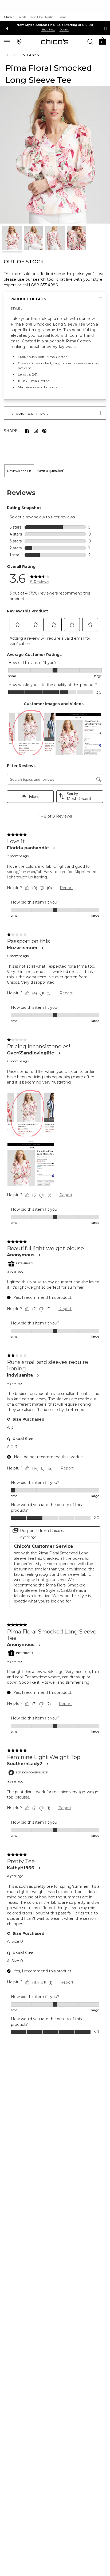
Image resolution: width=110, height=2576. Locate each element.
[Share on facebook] (27, 431)
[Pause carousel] (105, 28)
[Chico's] (55, 42)
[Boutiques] (19, 41)
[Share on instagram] (36, 431)
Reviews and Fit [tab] (19, 505)
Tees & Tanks (25, 55)
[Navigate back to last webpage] (8, 55)
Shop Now (48, 30)
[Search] (90, 41)
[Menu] (7, 41)
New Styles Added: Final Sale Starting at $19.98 (55, 25)
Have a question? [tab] (51, 505)
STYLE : (16, 308)
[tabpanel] (55, 1296)
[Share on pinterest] (44, 431)
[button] (102, 41)
